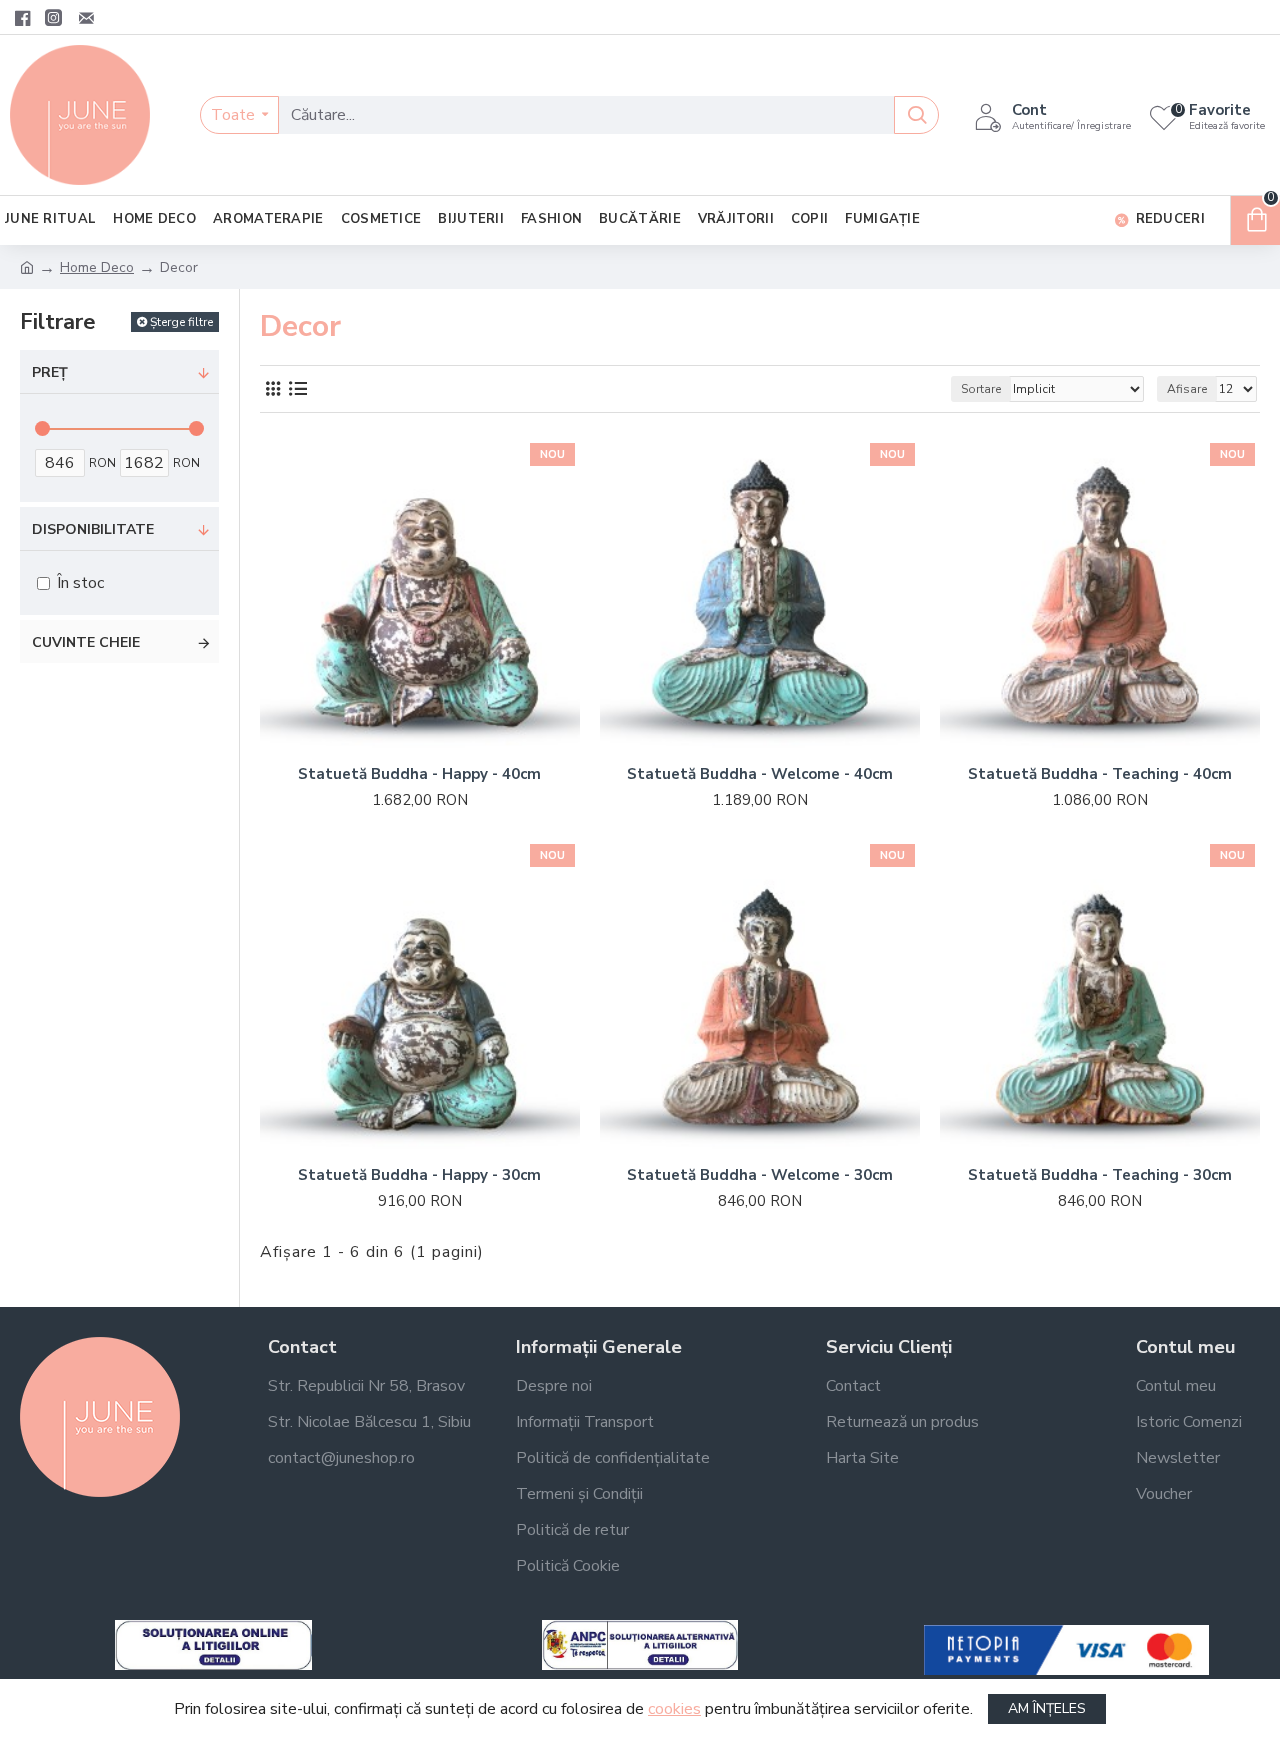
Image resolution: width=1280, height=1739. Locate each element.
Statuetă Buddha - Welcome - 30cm (760, 1175)
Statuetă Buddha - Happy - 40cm (419, 774)
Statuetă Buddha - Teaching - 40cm (1100, 774)
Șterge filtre (181, 322)
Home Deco (97, 267)
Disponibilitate (93, 529)
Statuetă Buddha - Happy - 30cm (419, 1175)
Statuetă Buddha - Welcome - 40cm (760, 774)
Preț (50, 372)
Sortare (981, 389)
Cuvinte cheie (86, 642)
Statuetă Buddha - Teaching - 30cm (1100, 1175)
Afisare (1187, 389)
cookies (674, 1709)
